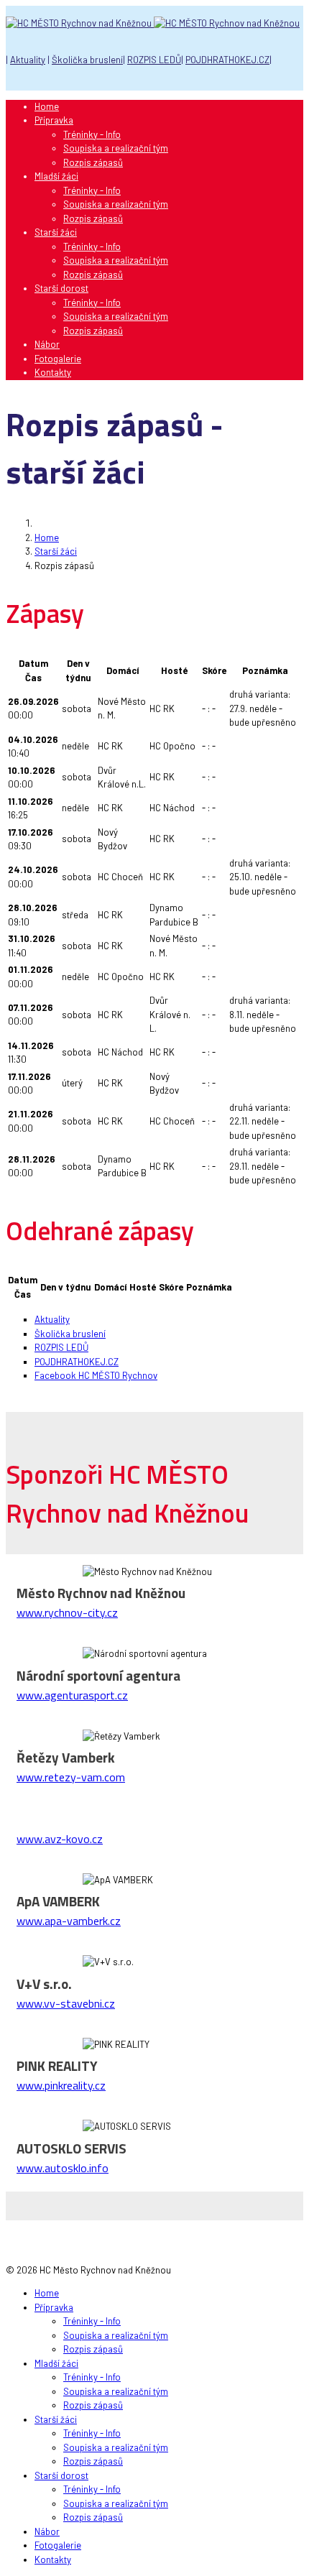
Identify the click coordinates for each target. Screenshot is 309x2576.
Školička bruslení (87, 60)
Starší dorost (61, 288)
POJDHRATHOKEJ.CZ (227, 60)
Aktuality (28, 60)
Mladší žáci (56, 176)
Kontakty (53, 372)
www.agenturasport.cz (72, 1695)
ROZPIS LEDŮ (154, 60)
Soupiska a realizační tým (116, 148)
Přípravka (54, 120)
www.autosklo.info (63, 2168)
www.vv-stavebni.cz (66, 2003)
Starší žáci (56, 232)
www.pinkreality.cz (61, 2085)
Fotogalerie (58, 359)
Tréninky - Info (92, 134)
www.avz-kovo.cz (60, 1839)
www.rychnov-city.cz (67, 1612)
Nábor (47, 344)
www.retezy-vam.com (71, 1777)
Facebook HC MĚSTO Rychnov (96, 1375)
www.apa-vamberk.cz (69, 1921)
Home (47, 106)
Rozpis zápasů (93, 162)
